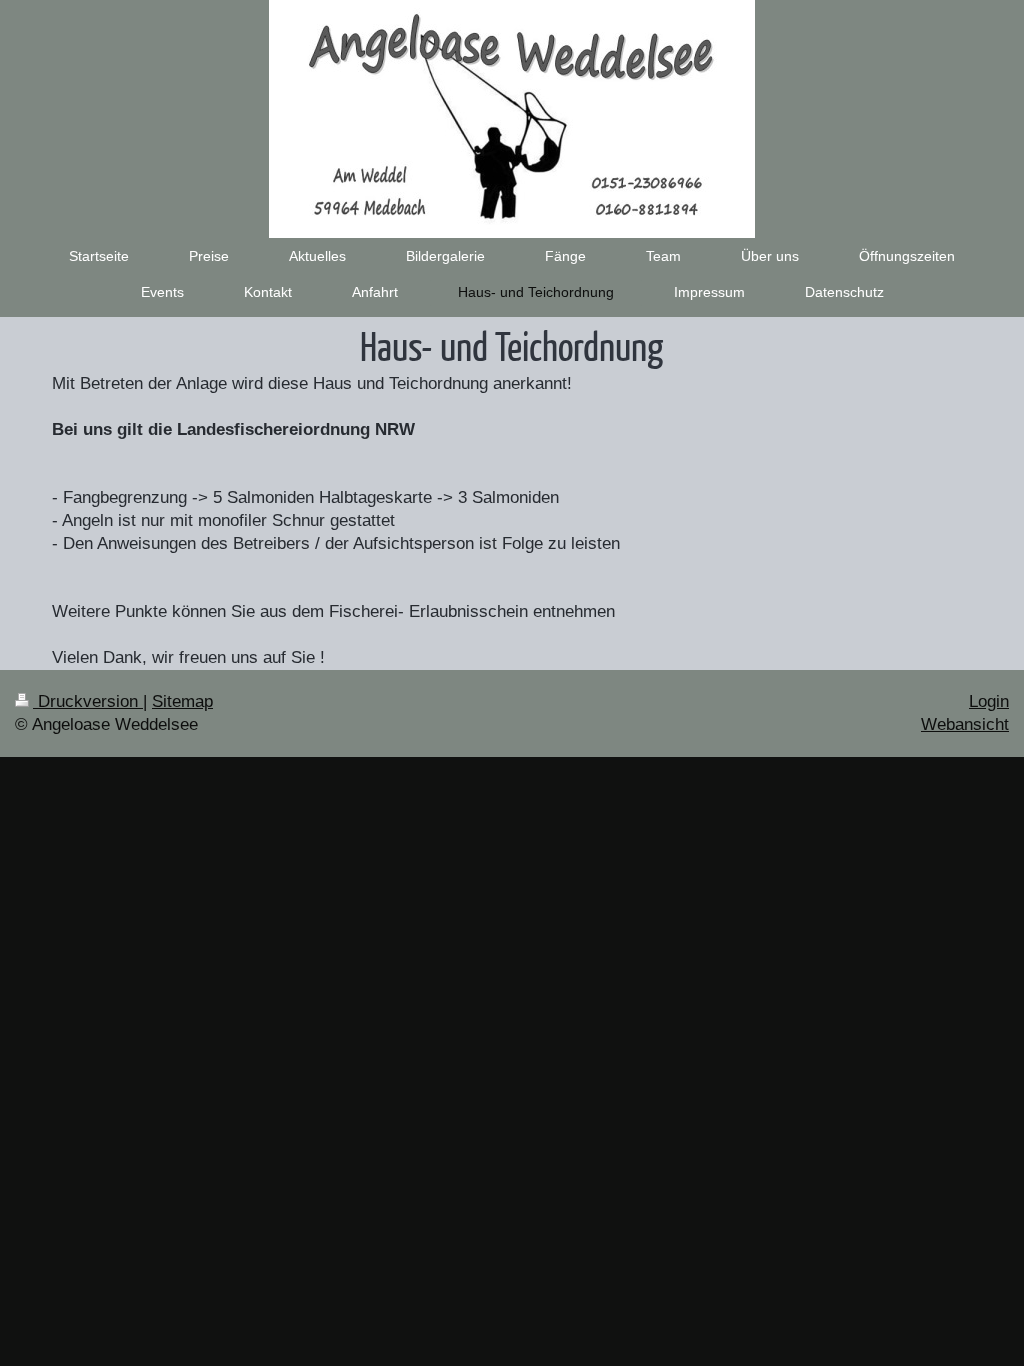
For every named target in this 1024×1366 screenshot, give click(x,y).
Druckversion (88, 701)
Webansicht (965, 724)
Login (989, 701)
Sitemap (182, 701)
